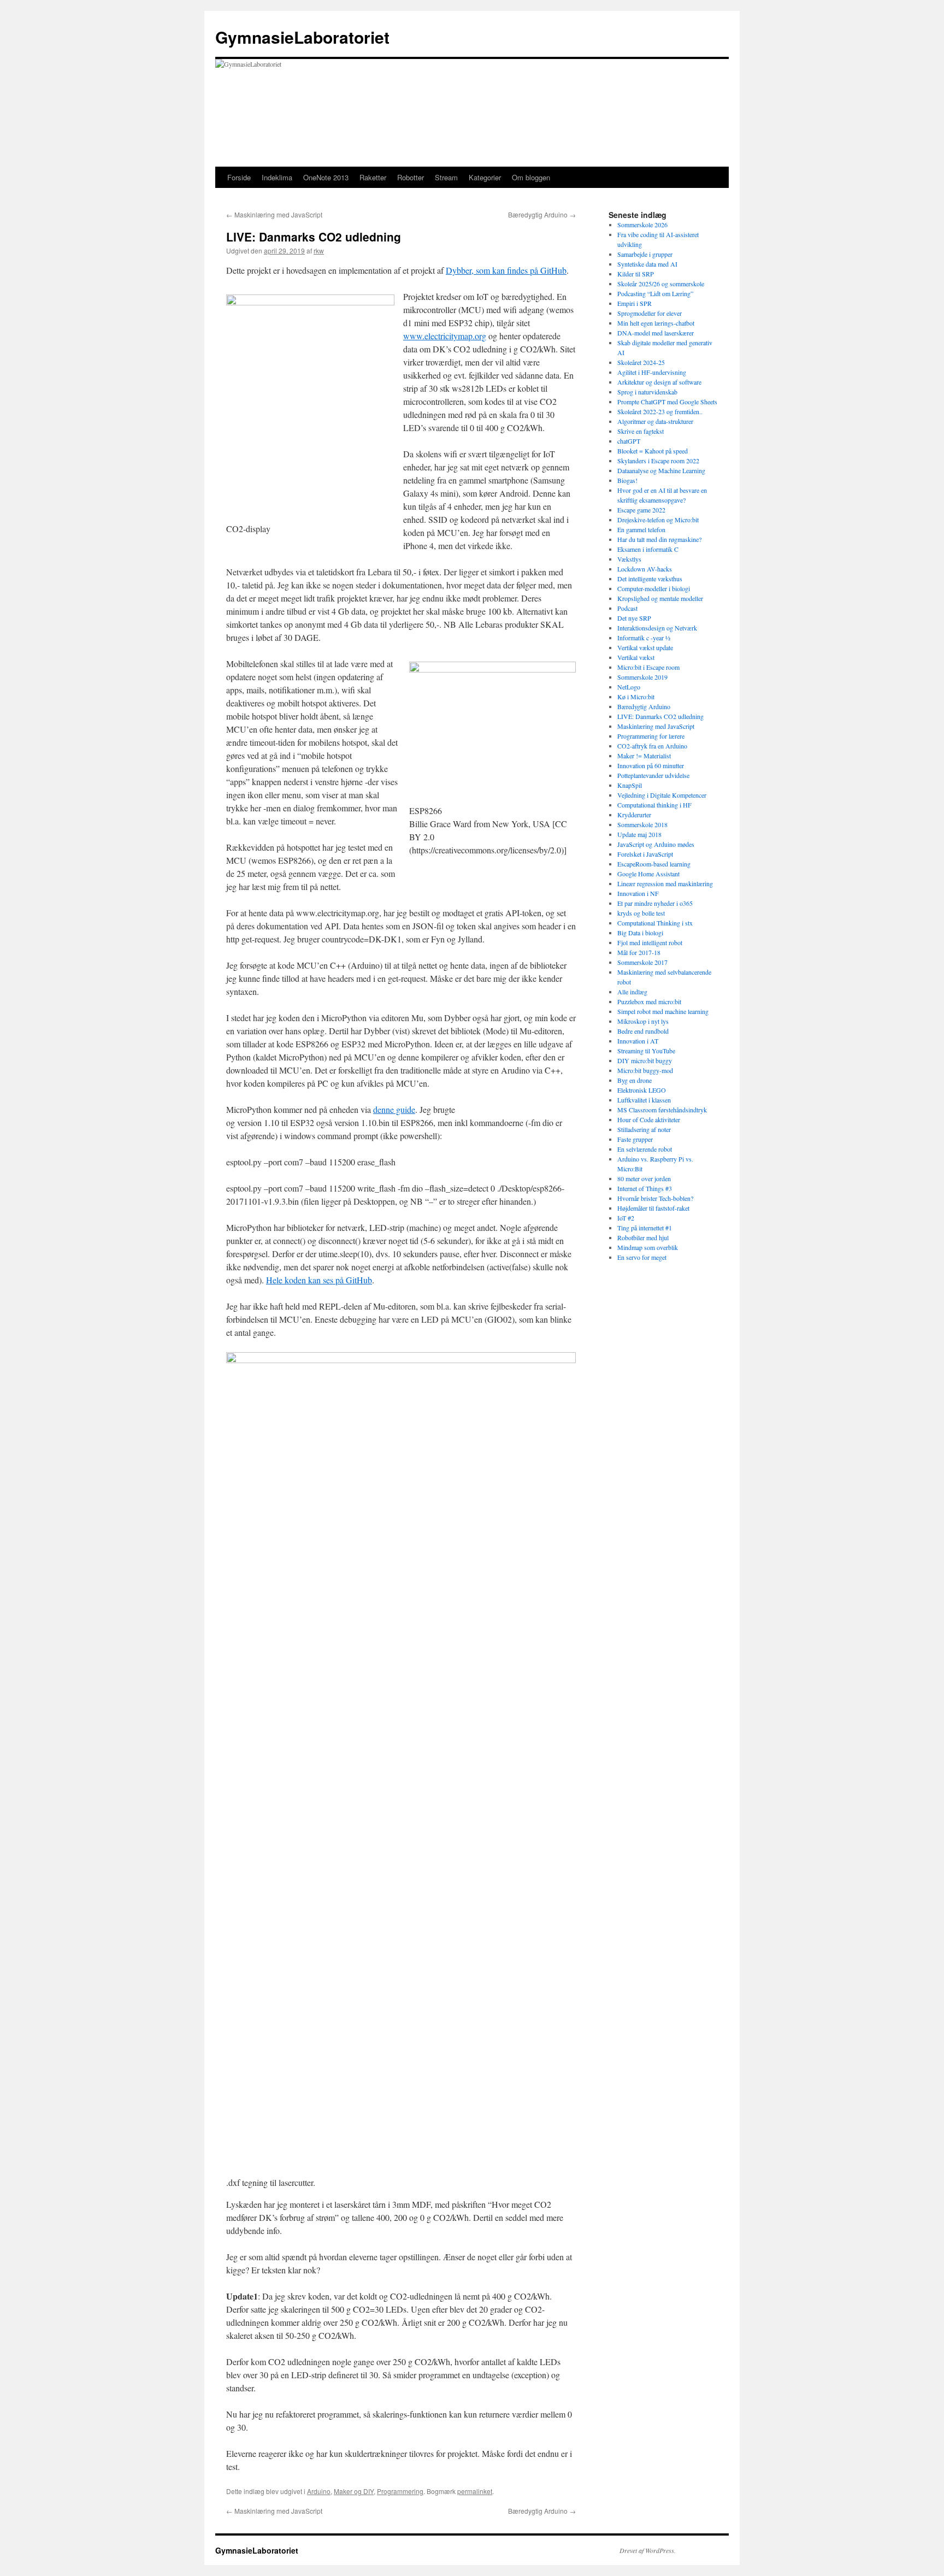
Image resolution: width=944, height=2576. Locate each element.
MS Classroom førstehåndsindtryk (662, 1110)
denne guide (394, 1109)
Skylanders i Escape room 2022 (658, 461)
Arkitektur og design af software (659, 382)
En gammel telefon (641, 529)
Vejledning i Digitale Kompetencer (662, 795)
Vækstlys (629, 559)
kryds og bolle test (641, 913)
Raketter (373, 177)
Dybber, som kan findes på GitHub (506, 270)
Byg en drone (635, 1080)
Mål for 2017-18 (639, 952)
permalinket (475, 2491)
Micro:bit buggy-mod (645, 1070)
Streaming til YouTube (646, 1051)
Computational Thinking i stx (655, 923)
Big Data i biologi (640, 933)
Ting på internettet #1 (645, 1228)
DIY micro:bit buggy (645, 1060)
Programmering (400, 2491)
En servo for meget (642, 1257)
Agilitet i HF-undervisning (652, 372)
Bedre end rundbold (643, 1031)
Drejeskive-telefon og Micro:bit (658, 520)
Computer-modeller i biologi (654, 588)
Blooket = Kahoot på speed (653, 451)
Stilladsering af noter (644, 1129)
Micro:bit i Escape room (648, 667)
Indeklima (277, 177)
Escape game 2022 (641, 510)
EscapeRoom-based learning (654, 864)
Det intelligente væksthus (650, 579)
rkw (319, 250)
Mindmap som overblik (648, 1247)
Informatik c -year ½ (644, 638)
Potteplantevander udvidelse (653, 775)
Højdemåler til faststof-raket (653, 1208)
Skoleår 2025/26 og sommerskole (661, 284)
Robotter (411, 177)
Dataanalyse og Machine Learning (661, 470)
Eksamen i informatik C (648, 549)
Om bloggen (531, 177)
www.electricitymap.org (445, 336)
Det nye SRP (634, 618)
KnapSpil (630, 785)
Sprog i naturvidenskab (647, 392)
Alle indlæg (632, 992)
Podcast (627, 608)
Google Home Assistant (648, 874)
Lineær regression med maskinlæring (665, 883)
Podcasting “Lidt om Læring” (655, 293)
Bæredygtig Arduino (542, 214)
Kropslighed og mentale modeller (660, 598)
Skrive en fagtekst (641, 431)
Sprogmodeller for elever (650, 313)
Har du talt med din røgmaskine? (659, 539)
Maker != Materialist (644, 756)
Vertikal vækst (636, 657)
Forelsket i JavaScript (645, 854)
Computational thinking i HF (654, 805)
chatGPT (629, 441)
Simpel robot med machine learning (663, 1011)
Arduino (319, 2491)
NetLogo (629, 687)
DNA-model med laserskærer (656, 333)
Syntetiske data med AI (647, 264)
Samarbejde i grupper (645, 254)
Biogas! (627, 480)
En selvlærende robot (645, 1149)
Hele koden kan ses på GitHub (319, 1280)
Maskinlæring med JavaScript (274, 214)
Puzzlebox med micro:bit (649, 1001)
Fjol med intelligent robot (650, 942)
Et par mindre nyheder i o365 (655, 903)
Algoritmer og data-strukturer (655, 421)
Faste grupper (635, 1139)
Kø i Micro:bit (636, 697)
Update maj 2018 (639, 834)
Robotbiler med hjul (643, 1237)
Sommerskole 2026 (642, 225)
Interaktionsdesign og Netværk (657, 628)
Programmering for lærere (651, 736)
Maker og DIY (354, 2491)
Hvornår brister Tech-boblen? (655, 1198)
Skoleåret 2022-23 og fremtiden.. (660, 411)
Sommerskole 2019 (642, 677)
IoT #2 (626, 1218)
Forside (239, 177)
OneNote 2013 (326, 177)
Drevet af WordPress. (648, 2550)
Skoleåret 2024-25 (641, 362)
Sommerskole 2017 (642, 962)
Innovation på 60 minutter (651, 765)
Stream (446, 177)
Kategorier (485, 177)
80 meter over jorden (644, 1178)
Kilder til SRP (636, 274)
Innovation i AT (638, 1041)
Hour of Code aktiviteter (649, 1119)
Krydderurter (634, 815)
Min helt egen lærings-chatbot (656, 323)
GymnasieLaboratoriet (302, 37)
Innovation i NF (638, 893)
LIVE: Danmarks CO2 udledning (660, 716)
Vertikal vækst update (645, 647)
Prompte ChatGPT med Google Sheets (667, 402)
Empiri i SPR (635, 303)
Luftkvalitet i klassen (644, 1100)
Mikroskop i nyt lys (643, 1021)
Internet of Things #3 (645, 1188)
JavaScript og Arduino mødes (656, 844)
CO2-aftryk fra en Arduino (652, 746)
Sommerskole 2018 (642, 824)
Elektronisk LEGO (642, 1090)
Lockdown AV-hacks (645, 569)
